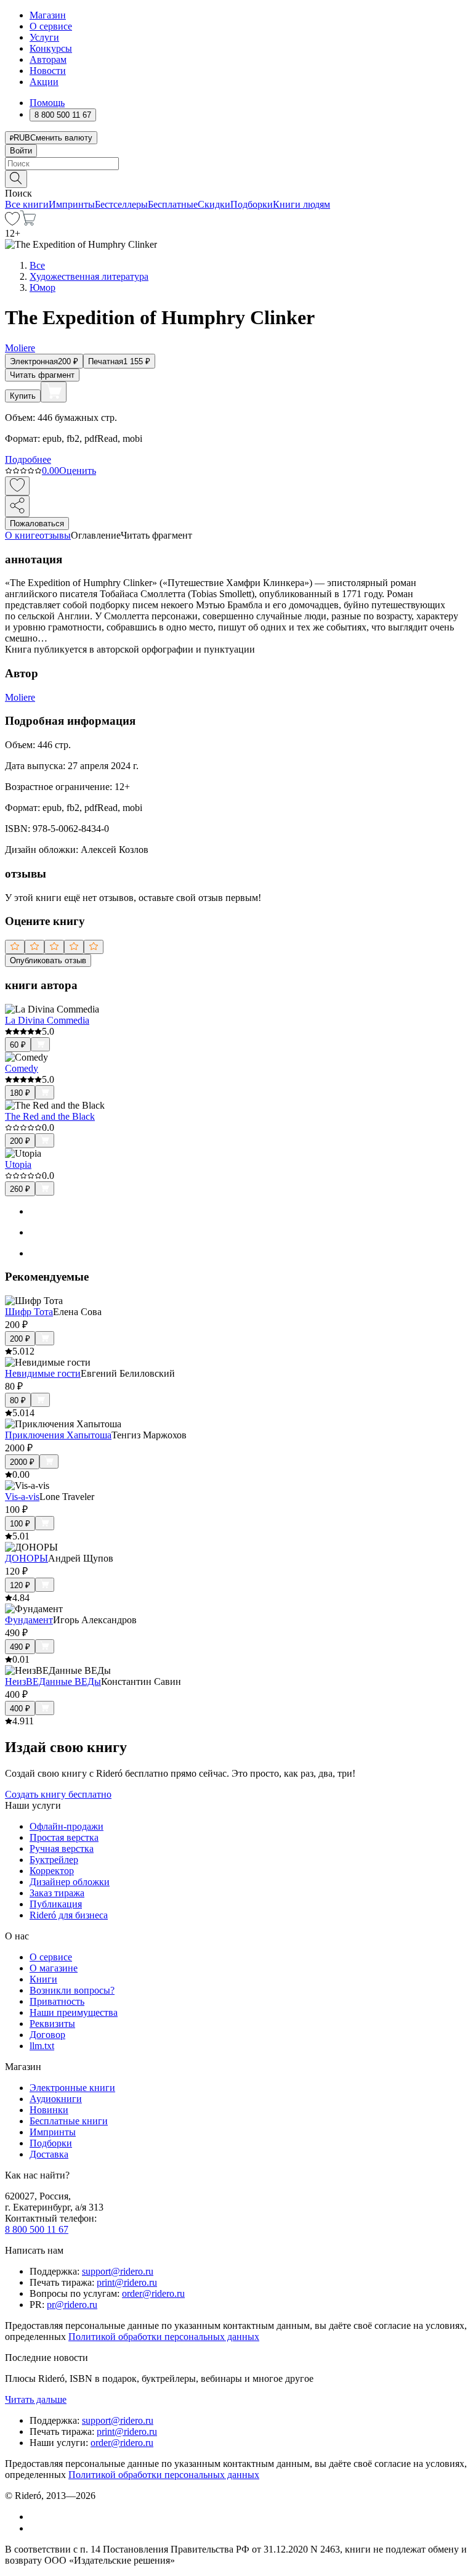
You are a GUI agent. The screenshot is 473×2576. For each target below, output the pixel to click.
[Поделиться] (17, 506)
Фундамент (29, 1620)
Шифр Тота (29, 1312)
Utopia (18, 1164)
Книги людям (301, 204)
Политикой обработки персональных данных (164, 2337)
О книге (22, 535)
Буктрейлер (54, 1860)
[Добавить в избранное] (17, 486)
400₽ (20, 1709)
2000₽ (22, 1462)
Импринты (72, 204)
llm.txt (42, 2046)
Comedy (22, 1068)
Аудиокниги (56, 2099)
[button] (236, 178)
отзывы (55, 535)
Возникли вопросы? (72, 1990)
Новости (48, 71)
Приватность (57, 2001)
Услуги (44, 37)
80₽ (18, 1400)
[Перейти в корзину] (28, 222)
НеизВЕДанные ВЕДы (53, 1681)
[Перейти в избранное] (12, 222)
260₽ (20, 1189)
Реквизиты (52, 2024)
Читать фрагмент (42, 375)
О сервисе (51, 26)
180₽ (20, 1093)
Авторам (48, 59)
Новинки (49, 2110)
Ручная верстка (62, 1848)
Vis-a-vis (22, 1497)
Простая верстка (64, 1837)
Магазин (48, 15)
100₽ (20, 1524)
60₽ (18, 1045)
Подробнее (28, 459)
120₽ (20, 1585)
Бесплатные (173, 204)
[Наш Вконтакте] (36, 2517)
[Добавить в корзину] (54, 392)
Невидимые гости (43, 1373)
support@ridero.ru (118, 2271)
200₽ (20, 1141)
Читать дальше (36, 2399)
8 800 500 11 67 (37, 2229)
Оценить (78, 471)
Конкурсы (51, 48)
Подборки (252, 204)
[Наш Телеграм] (35, 2528)
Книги (43, 1979)
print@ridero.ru (127, 2282)
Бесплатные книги (69, 2121)
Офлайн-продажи (67, 1826)
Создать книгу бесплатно (58, 1794)
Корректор (52, 1871)
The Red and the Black (50, 1116)
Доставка (49, 2154)
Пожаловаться (37, 524)
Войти (21, 151)
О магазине (54, 1968)
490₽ (20, 1647)
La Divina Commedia (47, 1020)
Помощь (47, 103)
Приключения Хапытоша (58, 1435)
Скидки (214, 204)
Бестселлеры (121, 204)
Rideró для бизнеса (69, 1915)
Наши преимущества (74, 2012)
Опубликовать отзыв (48, 960)
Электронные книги (72, 2088)
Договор (47, 2035)
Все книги (27, 204)
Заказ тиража (57, 1893)
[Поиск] (16, 179)
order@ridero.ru (153, 2293)
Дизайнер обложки (70, 1882)
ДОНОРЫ (26, 1558)
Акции (44, 82)
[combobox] (236, 164)
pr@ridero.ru (72, 2305)
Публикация (56, 1904)
